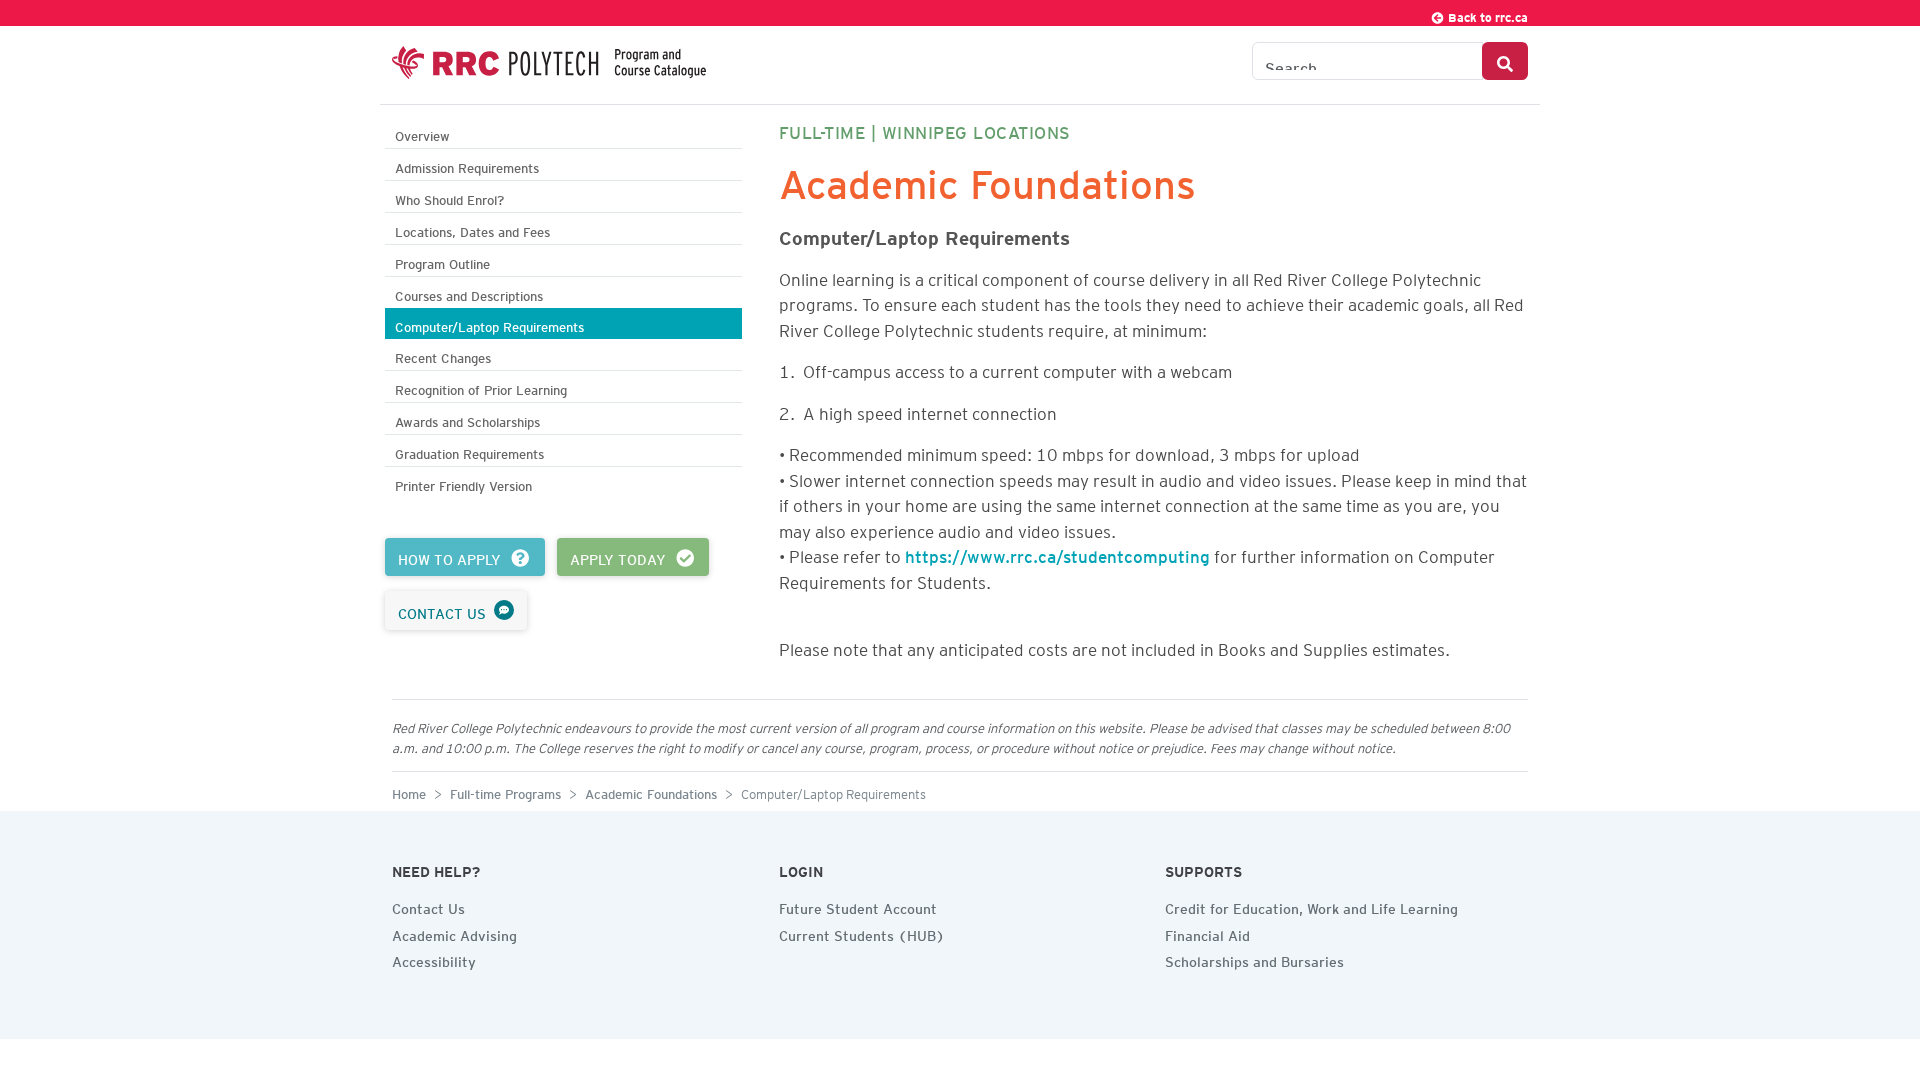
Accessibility (434, 959)
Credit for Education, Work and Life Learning (1311, 906)
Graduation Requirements (469, 451)
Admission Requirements (467, 165)
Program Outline (442, 261)
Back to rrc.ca (1486, 14)
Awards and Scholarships (467, 419)
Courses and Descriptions (469, 293)
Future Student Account (858, 906)
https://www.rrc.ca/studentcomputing (1057, 553)
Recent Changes (443, 355)
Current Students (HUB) (862, 933)
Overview (422, 133)
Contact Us (428, 906)
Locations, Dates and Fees (472, 229)
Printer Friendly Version (463, 483)
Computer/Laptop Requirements (489, 324)
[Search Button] (1505, 61)
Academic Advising (454, 933)
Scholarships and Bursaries (1254, 959)
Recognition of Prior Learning (481, 387)
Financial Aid (1207, 933)
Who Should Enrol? (449, 197)
